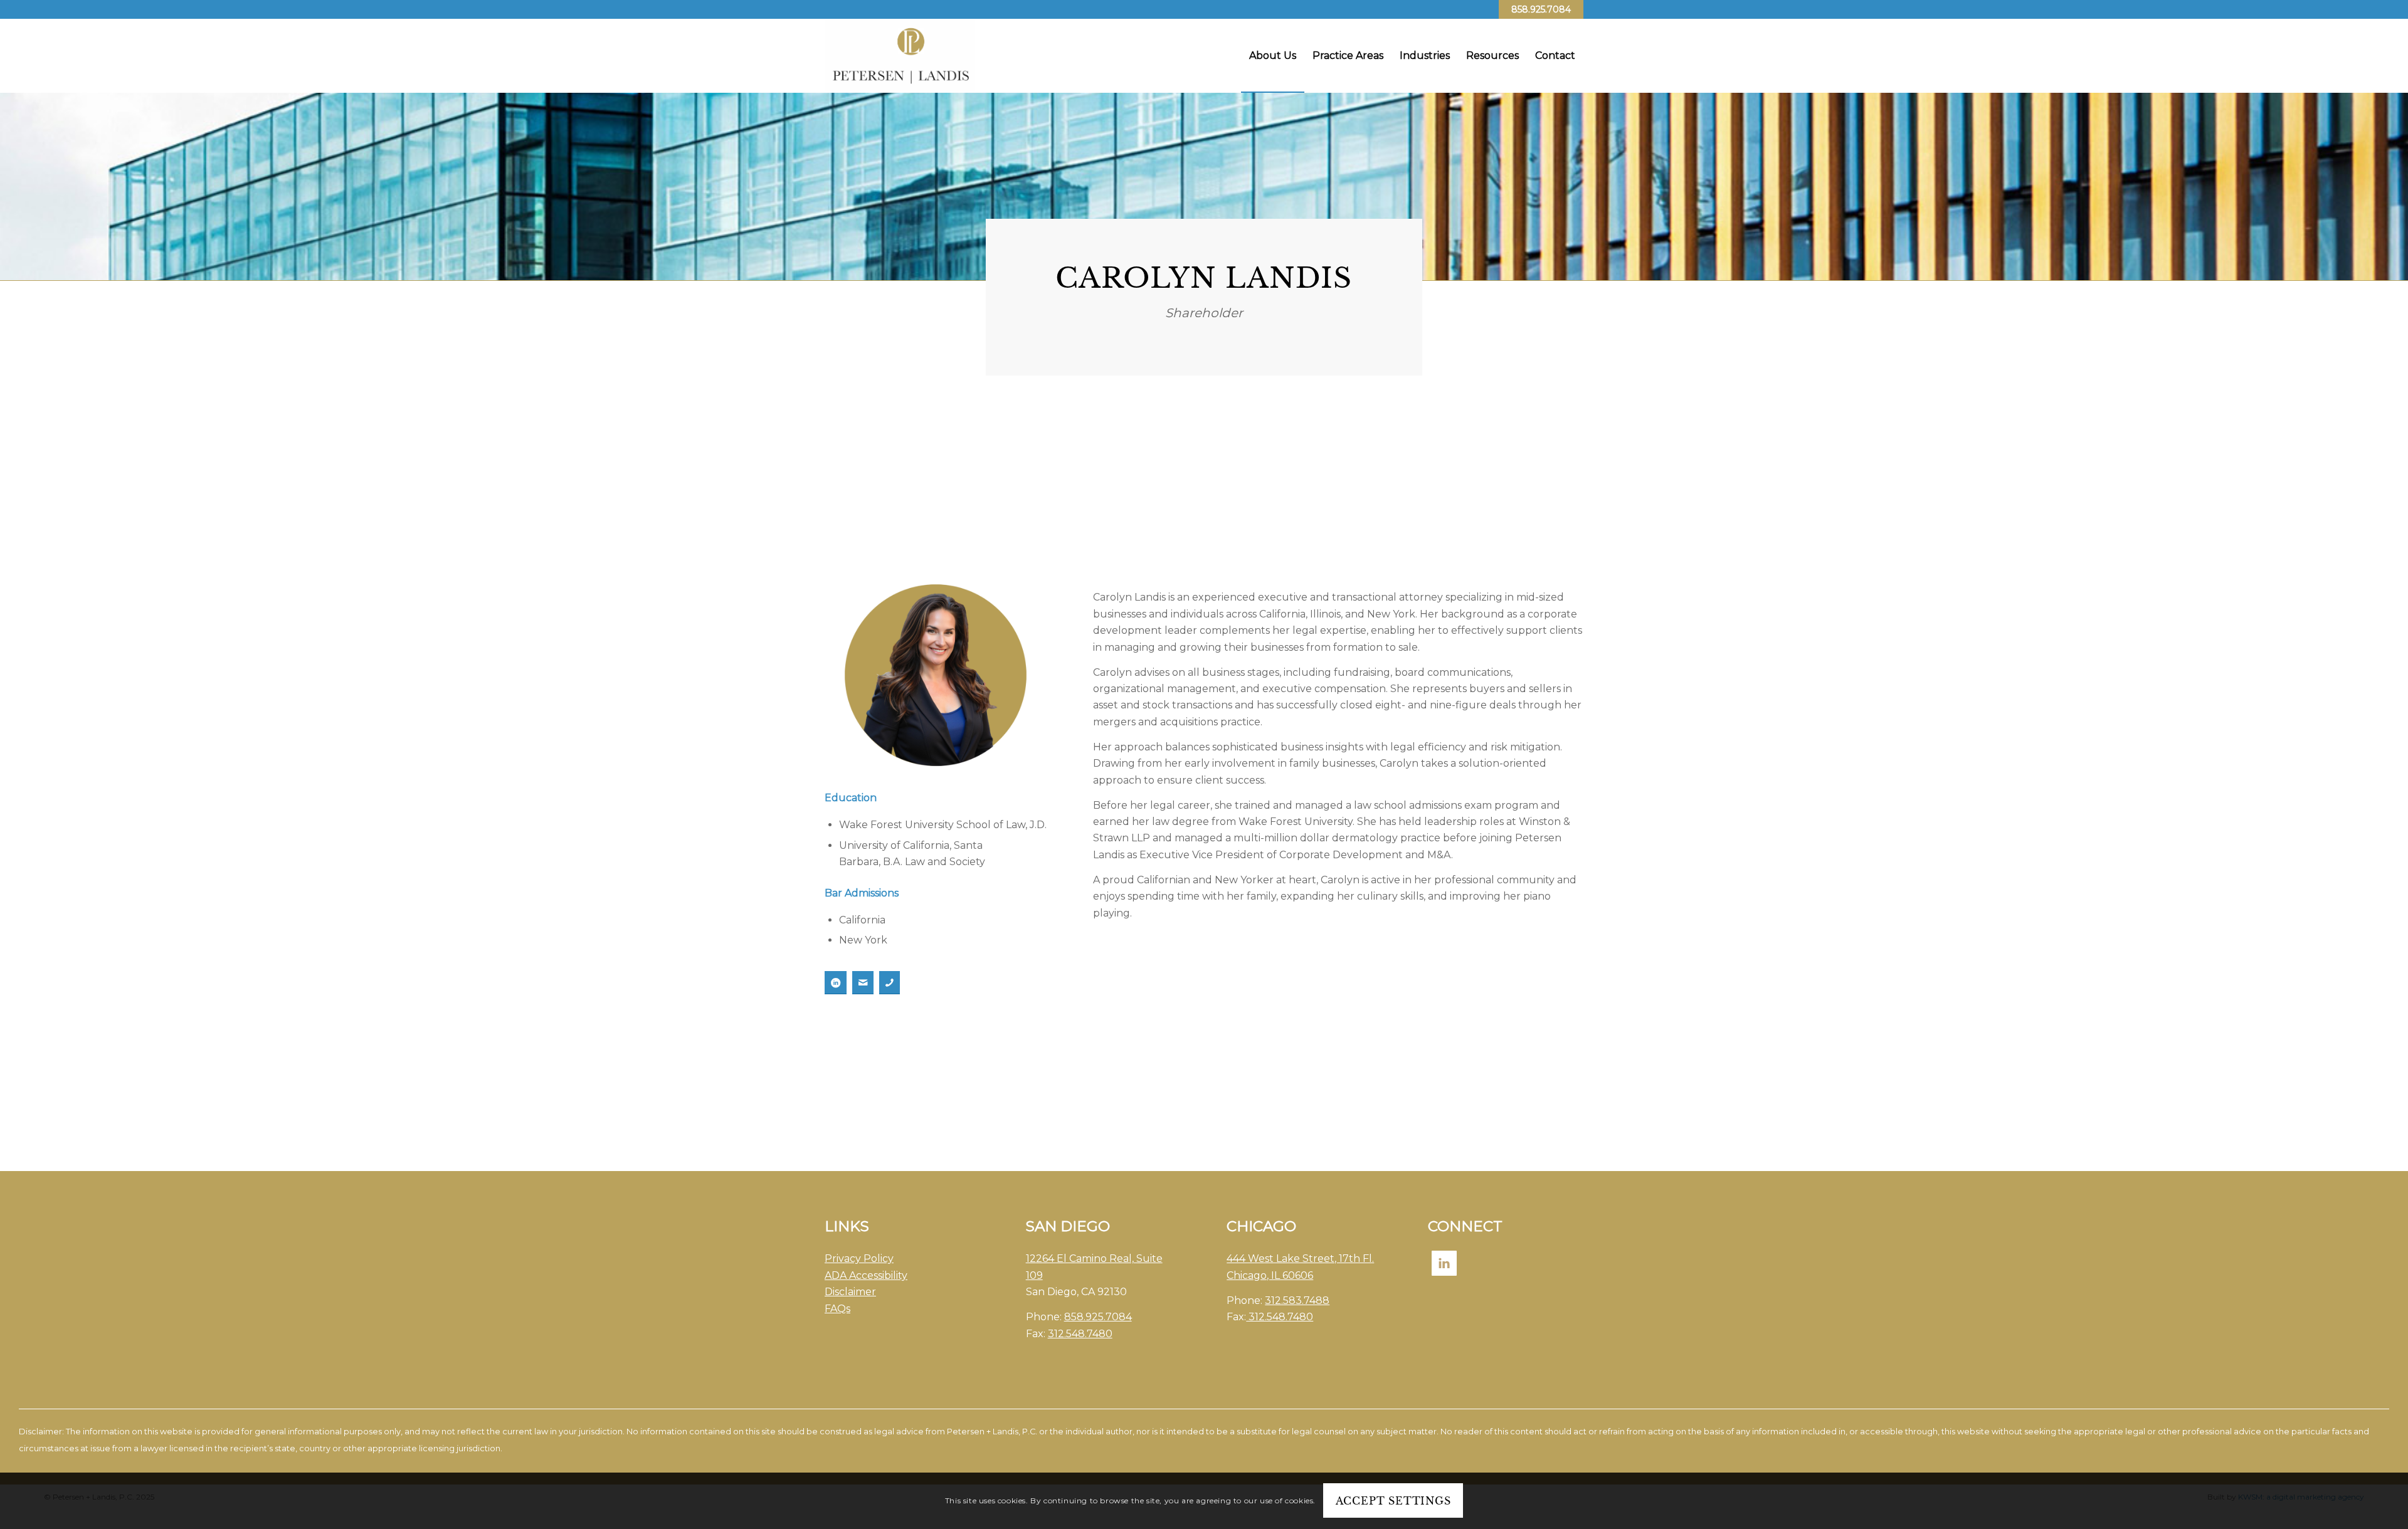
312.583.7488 (1297, 1300)
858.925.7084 (1541, 9)
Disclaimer (850, 1292)
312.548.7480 (1080, 1334)
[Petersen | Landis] (900, 56)
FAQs (837, 1309)
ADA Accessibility (866, 1275)
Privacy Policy (859, 1258)
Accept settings (1393, 1501)
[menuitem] (1273, 56)
